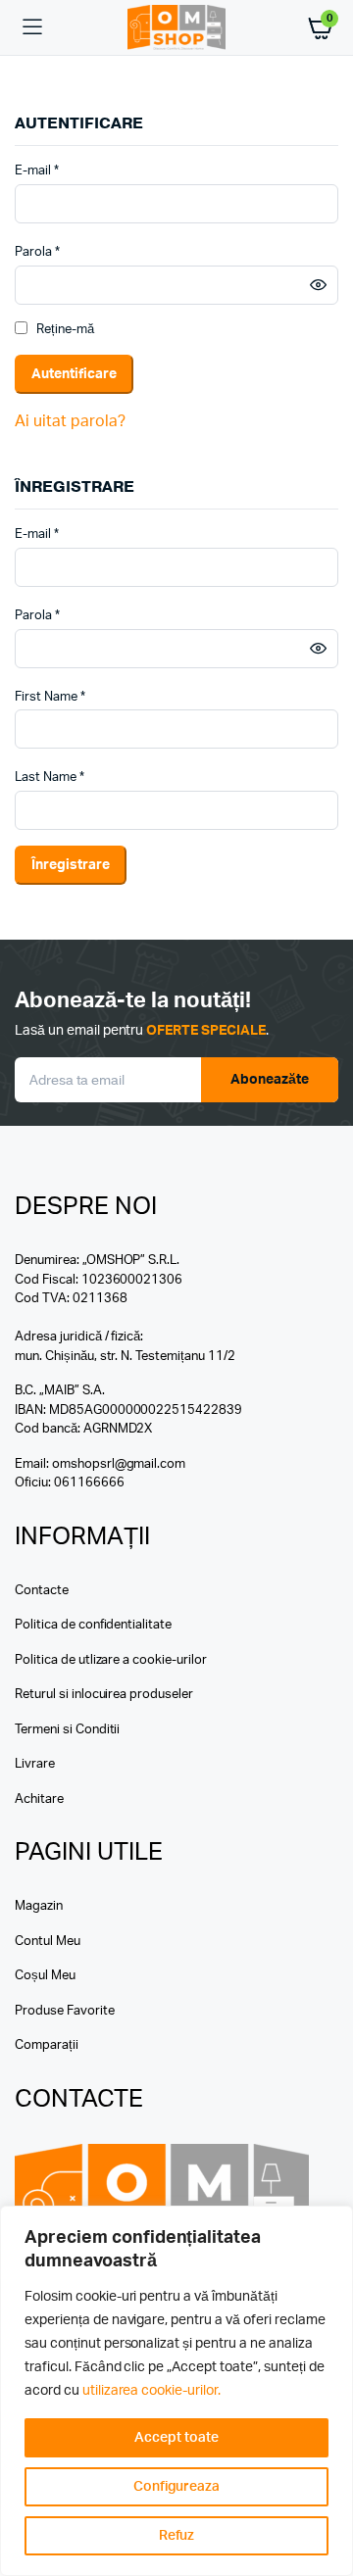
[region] (176, 2391)
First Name (50, 697)
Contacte (42, 1591)
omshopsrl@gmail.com (119, 1464)
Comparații (47, 2045)
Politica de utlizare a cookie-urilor (111, 1660)
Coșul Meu (45, 1976)
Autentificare (74, 374)
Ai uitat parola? (70, 421)
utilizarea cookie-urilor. (151, 2391)
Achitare (39, 1799)
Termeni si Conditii (67, 1730)
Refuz (177, 2536)
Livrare (35, 1764)
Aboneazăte (270, 1080)
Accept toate (176, 2438)
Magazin (39, 1906)
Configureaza (177, 2487)
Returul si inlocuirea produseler (104, 1695)
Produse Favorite (65, 2011)
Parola (37, 251)
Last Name (50, 778)
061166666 (89, 1483)
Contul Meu (48, 1942)
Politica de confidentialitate (93, 1625)
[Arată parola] (318, 285)
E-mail (37, 170)
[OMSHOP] (176, 28)
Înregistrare (71, 865)
